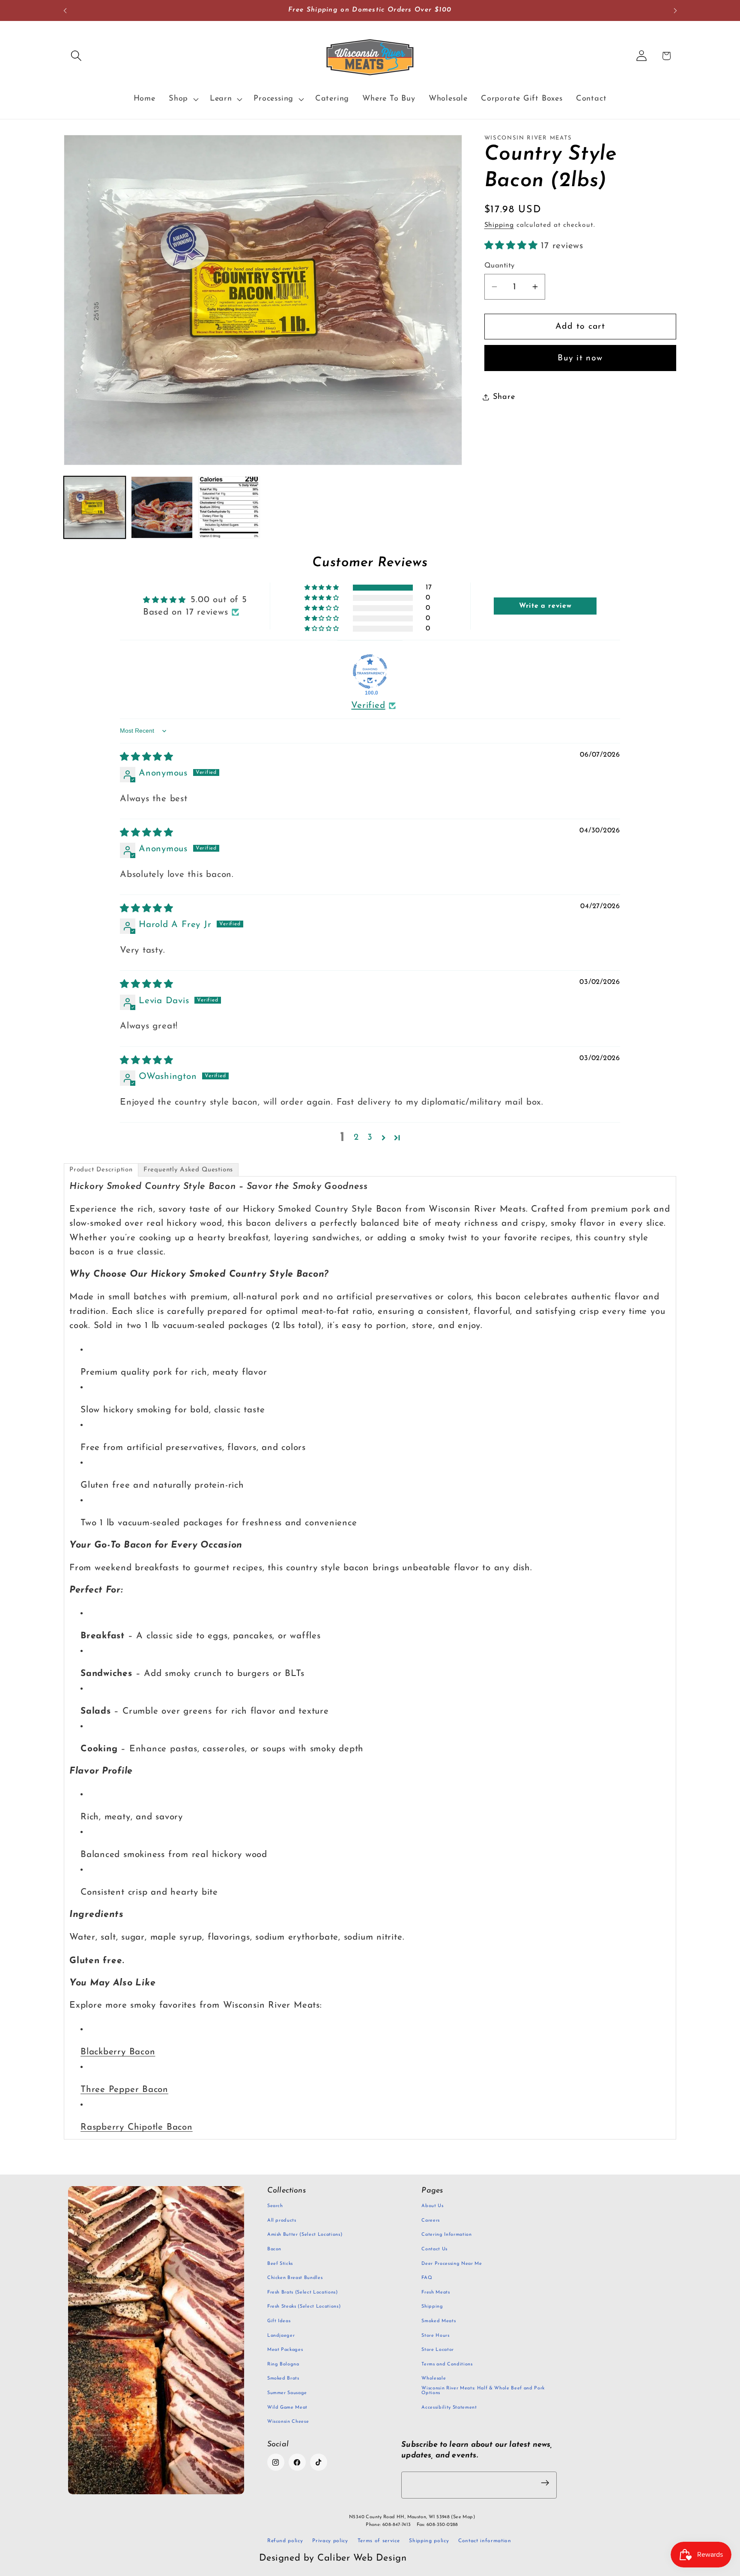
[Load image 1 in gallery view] (95, 507)
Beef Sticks (280, 2264)
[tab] (101, 1170)
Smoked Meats (439, 2321)
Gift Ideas (279, 2321)
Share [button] (504, 397)
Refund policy (285, 2541)
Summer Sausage (287, 2393)
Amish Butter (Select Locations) (305, 2235)
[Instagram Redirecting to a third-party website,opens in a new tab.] (276, 2462)
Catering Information (446, 2235)
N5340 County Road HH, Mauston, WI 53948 (412, 2517)
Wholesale (434, 2378)
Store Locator (438, 2350)
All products (282, 2221)
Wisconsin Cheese (288, 2422)
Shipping (499, 225)
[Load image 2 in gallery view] (162, 507)
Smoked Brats (283, 2378)
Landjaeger (281, 2336)
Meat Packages (285, 2350)
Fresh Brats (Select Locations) (303, 2292)
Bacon (274, 2249)
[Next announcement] (675, 10)
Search (275, 2206)
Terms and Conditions (447, 2364)
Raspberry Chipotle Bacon (137, 2127)
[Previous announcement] (65, 10)
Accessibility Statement (449, 2408)
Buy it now (580, 358)
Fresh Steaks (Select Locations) (304, 2307)
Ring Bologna (283, 2364)
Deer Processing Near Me (452, 2264)
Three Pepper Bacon (124, 2090)
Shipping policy (429, 2541)
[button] (76, 56)
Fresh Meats (436, 2292)
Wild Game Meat (287, 2408)
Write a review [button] (545, 606)
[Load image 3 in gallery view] (229, 507)
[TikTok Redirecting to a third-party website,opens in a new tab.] (319, 2462)
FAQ (427, 2278)
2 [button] (356, 1137)
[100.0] (370, 671)
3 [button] (370, 1137)
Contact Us (434, 2249)
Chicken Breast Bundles (295, 2278)
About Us (432, 2206)
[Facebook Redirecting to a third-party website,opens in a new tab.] (297, 2462)
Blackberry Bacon (118, 2052)
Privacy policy (330, 2541)
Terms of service (379, 2541)
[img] (147, 757)
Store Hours (435, 2336)
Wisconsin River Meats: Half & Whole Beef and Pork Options (483, 2391)
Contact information (485, 2541)
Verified (368, 706)
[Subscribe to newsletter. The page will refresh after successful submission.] (545, 2483)
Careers (431, 2221)
